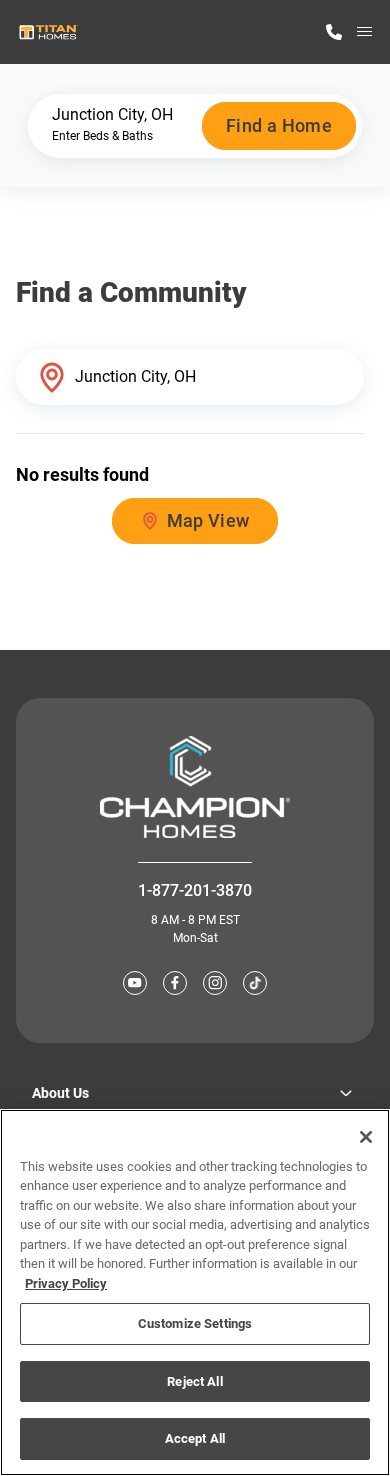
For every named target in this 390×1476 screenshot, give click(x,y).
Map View (208, 520)
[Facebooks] (175, 983)
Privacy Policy (66, 1283)
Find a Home (279, 125)
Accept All (195, 1438)
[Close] (366, 1137)
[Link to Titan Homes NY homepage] (48, 32)
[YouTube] (135, 983)
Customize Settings (195, 1323)
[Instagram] (215, 983)
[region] (195, 1292)
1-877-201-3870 (195, 890)
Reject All (194, 1381)
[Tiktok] (255, 983)
